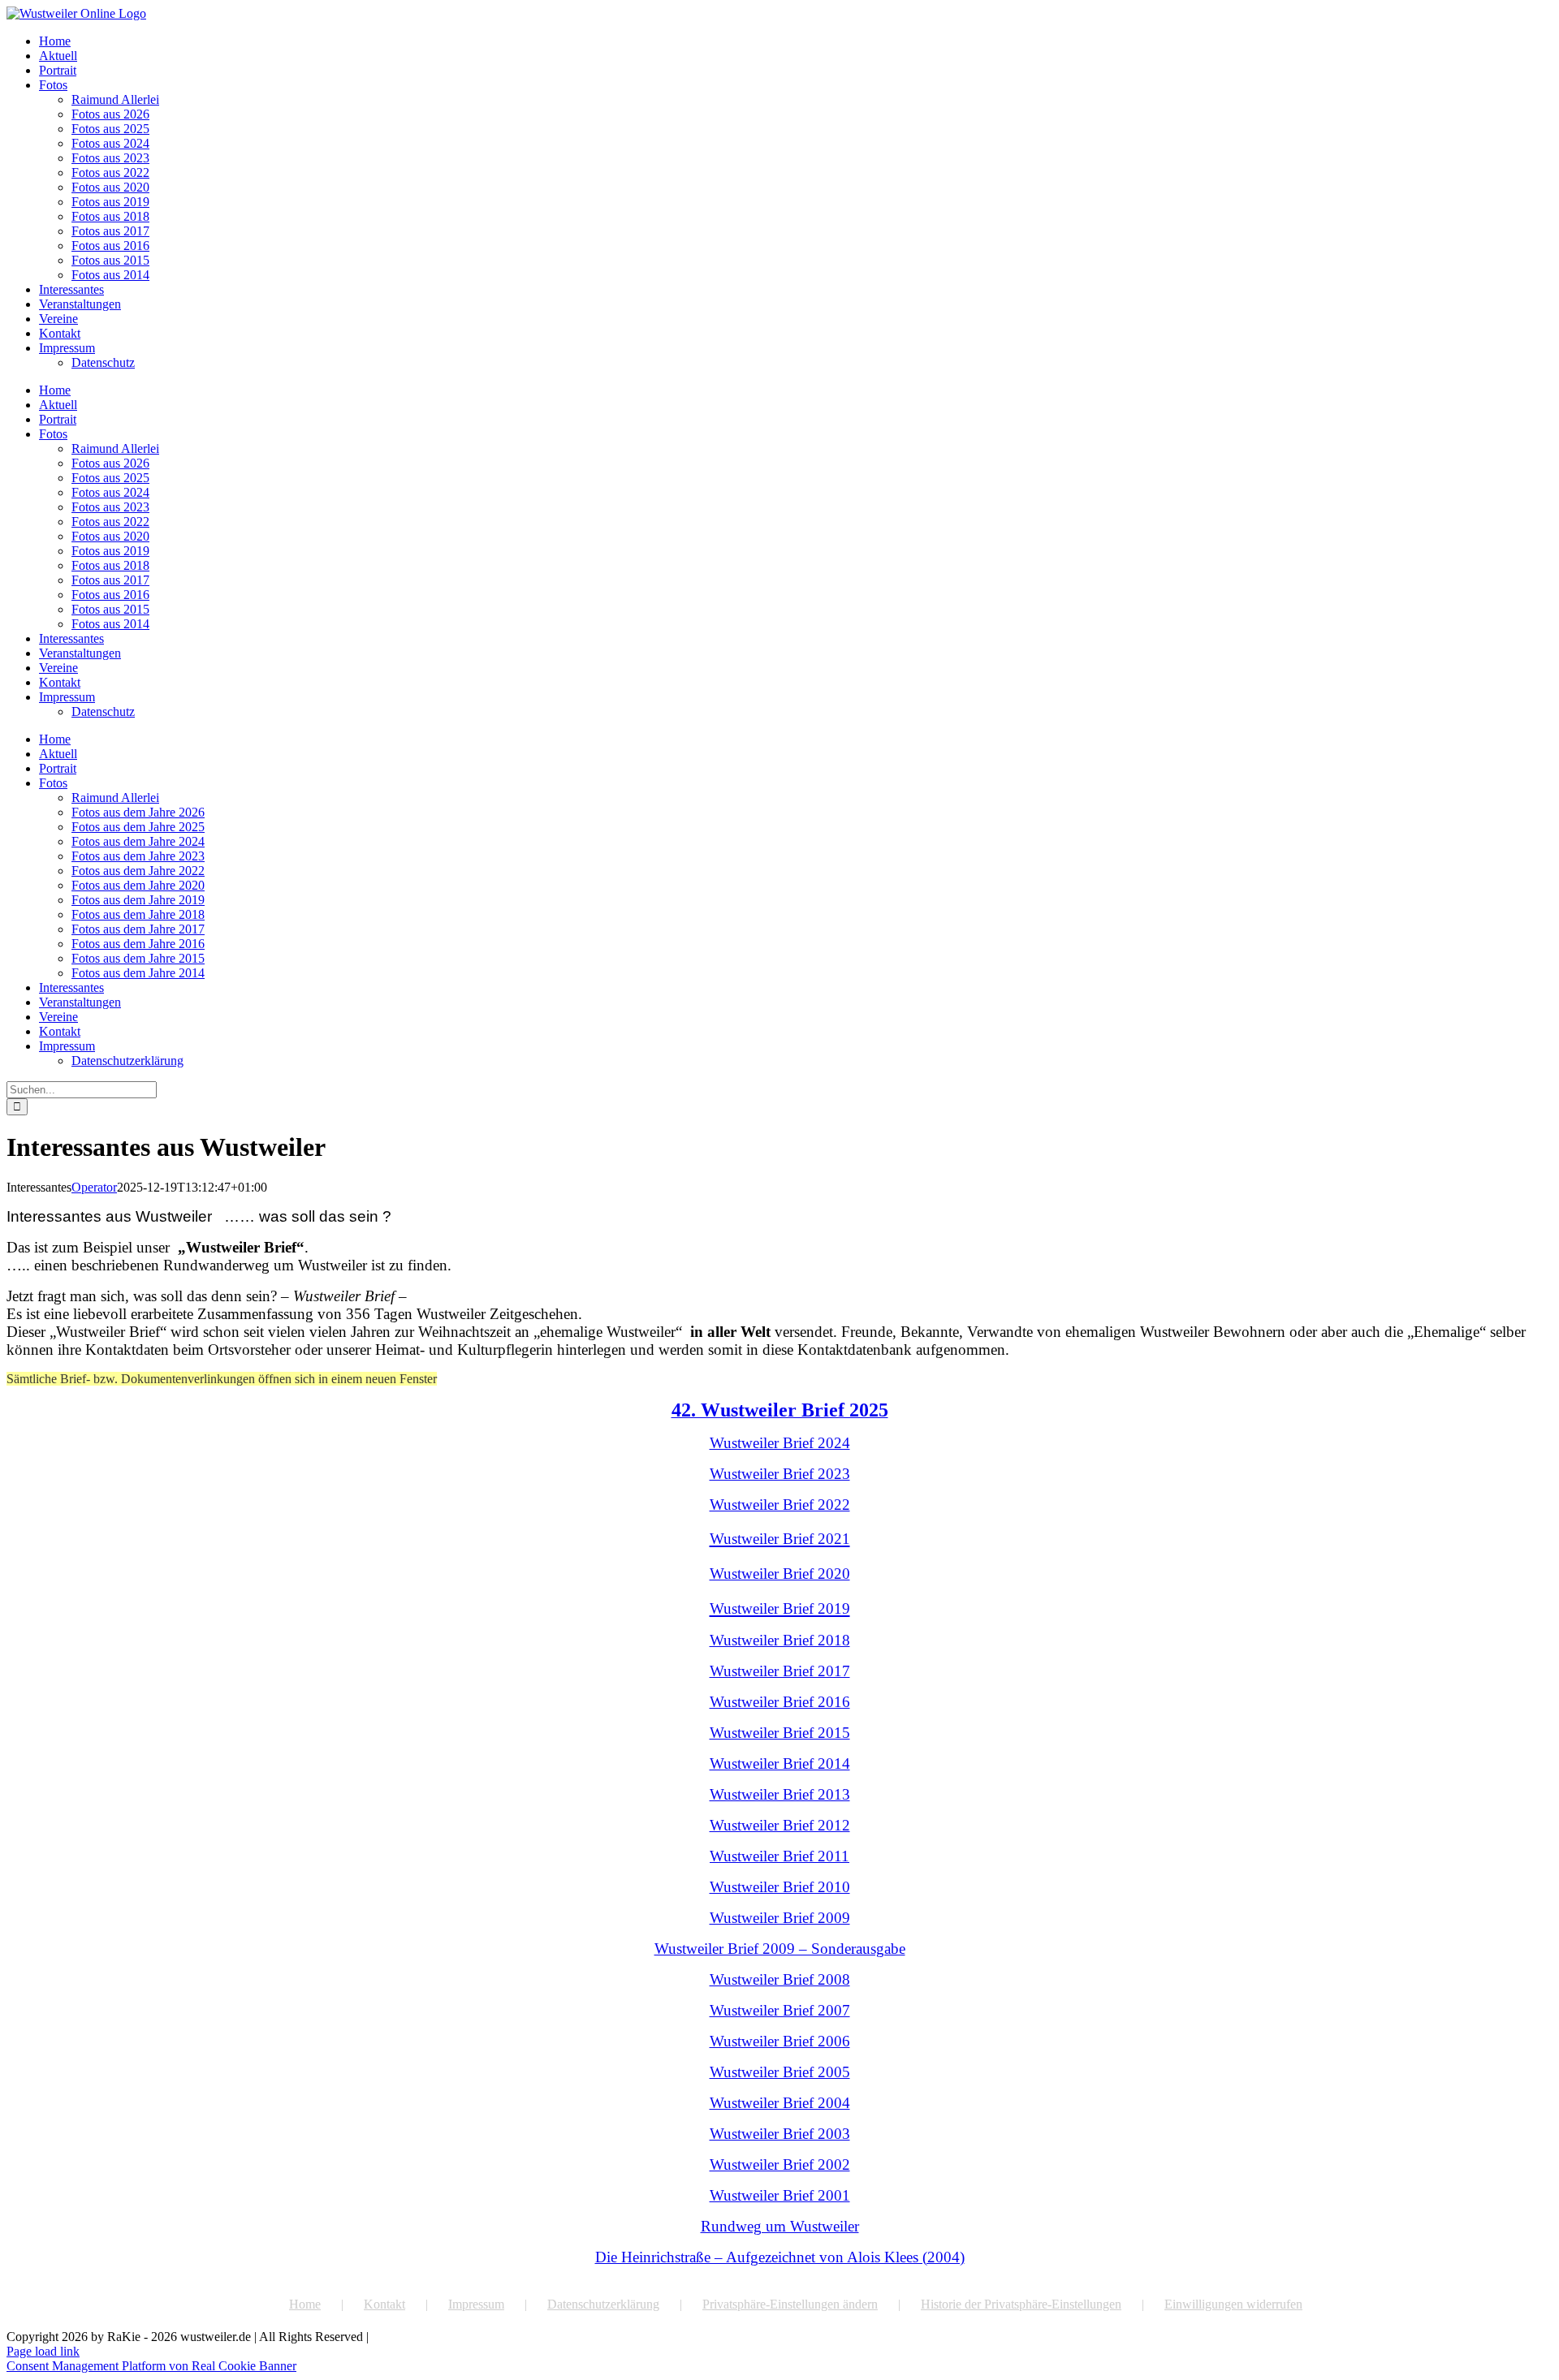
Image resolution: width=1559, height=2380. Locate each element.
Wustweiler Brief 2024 (780, 1443)
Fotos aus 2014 (110, 275)
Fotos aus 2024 (110, 143)
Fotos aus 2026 (110, 114)
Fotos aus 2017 (110, 231)
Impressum (476, 2304)
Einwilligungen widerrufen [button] (1233, 2304)
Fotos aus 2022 (110, 172)
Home (305, 2304)
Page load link (43, 2351)
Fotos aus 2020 (110, 187)
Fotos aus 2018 (110, 216)
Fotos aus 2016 (110, 246)
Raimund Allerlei (115, 99)
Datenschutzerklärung (603, 2304)
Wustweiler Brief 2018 (780, 1640)
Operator (94, 1187)
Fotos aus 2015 (110, 260)
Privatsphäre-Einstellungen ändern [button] (790, 2304)
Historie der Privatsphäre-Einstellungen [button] (1021, 2304)
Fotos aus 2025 (110, 129)
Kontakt (384, 2304)
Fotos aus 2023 (110, 158)
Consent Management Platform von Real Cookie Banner (151, 2366)
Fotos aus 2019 (110, 202)
